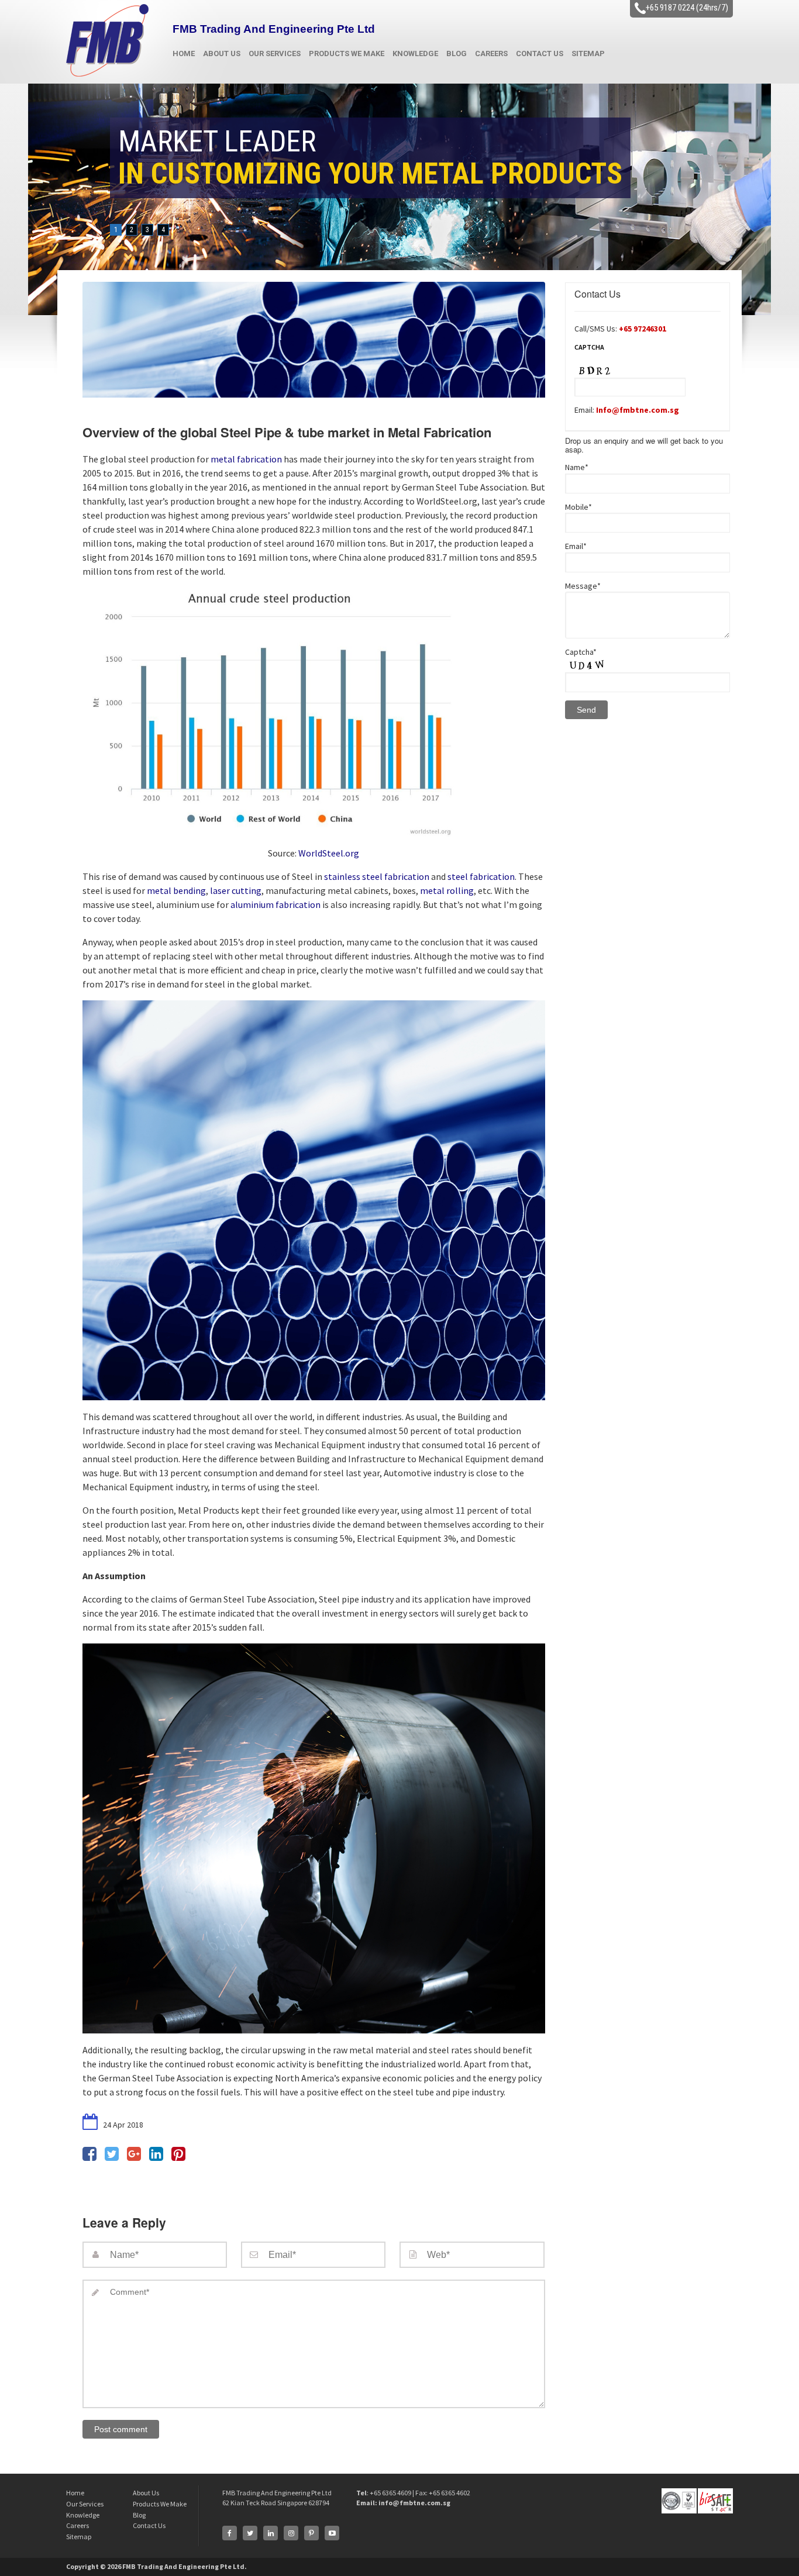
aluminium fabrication (275, 904)
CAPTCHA (589, 347)
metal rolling (447, 890)
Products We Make (347, 53)
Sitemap (588, 53)
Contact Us (540, 53)
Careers (491, 53)
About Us (222, 53)
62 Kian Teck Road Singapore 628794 (276, 2503)
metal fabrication (246, 459)
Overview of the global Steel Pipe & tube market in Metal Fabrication (287, 432)
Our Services (275, 53)
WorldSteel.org (329, 853)
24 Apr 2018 (122, 2125)
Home (184, 53)
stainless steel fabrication (377, 876)
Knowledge (415, 53)
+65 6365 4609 (391, 2493)
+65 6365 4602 (450, 2493)
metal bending (176, 890)
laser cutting (236, 890)
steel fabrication (481, 876)
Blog (457, 53)
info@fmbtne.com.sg (414, 2503)
